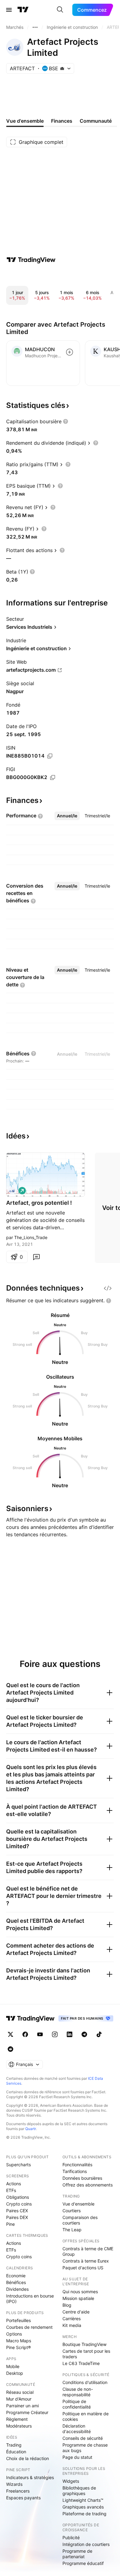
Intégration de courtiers (86, 2544)
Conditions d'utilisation (85, 2382)
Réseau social (20, 2392)
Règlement (17, 2419)
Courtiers (72, 2211)
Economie (16, 2276)
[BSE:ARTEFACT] (12, 1191)
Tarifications (75, 2171)
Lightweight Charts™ (83, 2500)
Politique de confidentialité (77, 2404)
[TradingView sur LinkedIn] (70, 2034)
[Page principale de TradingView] (23, 10)
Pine (10, 2224)
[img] (62, 68)
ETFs (11, 2190)
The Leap (72, 2230)
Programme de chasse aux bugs (85, 2448)
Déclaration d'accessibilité (77, 2429)
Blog (67, 2305)
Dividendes (17, 2289)
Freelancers (18, 2491)
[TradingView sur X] (10, 2034)
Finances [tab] (62, 121)
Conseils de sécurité (83, 2438)
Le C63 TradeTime (81, 2363)
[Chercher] (60, 10)
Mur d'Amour (19, 2399)
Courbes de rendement (29, 2327)
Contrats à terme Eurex (86, 2261)
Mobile (13, 2366)
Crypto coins (19, 2204)
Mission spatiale (78, 2298)
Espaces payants (23, 2498)
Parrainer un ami (22, 2406)
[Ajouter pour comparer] (70, 352)
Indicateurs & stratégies (30, 2477)
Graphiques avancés (83, 2507)
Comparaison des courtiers (80, 2220)
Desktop (15, 2373)
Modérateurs (19, 2426)
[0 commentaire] (36, 1257)
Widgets (71, 2481)
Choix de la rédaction (28, 2458)
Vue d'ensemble (78, 2204)
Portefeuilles (18, 2320)
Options (14, 2334)
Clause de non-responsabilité (78, 2392)
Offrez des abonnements (88, 2185)
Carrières (72, 2319)
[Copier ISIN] (50, 756)
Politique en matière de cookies (86, 2416)
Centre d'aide (76, 2312)
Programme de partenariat (77, 2554)
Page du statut (77, 2457)
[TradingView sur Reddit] (10, 2049)
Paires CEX (17, 2211)
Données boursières (82, 2178)
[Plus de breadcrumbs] (35, 27)
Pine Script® (18, 2347)
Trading (14, 2445)
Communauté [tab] (96, 121)
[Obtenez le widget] (108, 1288)
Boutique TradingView (84, 2344)
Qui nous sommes (80, 2292)
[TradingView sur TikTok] (99, 2034)
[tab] (67, 816)
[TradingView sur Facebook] (25, 2034)
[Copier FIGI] (53, 777)
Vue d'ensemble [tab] (25, 121)
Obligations (18, 2197)
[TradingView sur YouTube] (40, 2034)
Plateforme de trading (84, 2514)
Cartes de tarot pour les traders (86, 2354)
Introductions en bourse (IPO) (30, 2299)
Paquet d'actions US (83, 2268)
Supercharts (18, 2165)
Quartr (31, 2129)
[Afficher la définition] (66, 421)
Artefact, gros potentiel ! (39, 1203)
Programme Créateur (27, 2412)
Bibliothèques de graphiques (79, 2491)
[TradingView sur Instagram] (55, 2034)
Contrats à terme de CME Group (88, 2251)
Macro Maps (19, 2341)
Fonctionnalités (77, 2165)
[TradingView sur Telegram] (84, 2034)
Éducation (16, 2452)
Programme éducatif (83, 2563)
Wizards (14, 2484)
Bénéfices (16, 2282)
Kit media (72, 2325)
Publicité (71, 2538)
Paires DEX (17, 2217)
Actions (14, 2184)
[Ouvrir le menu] (9, 10)
